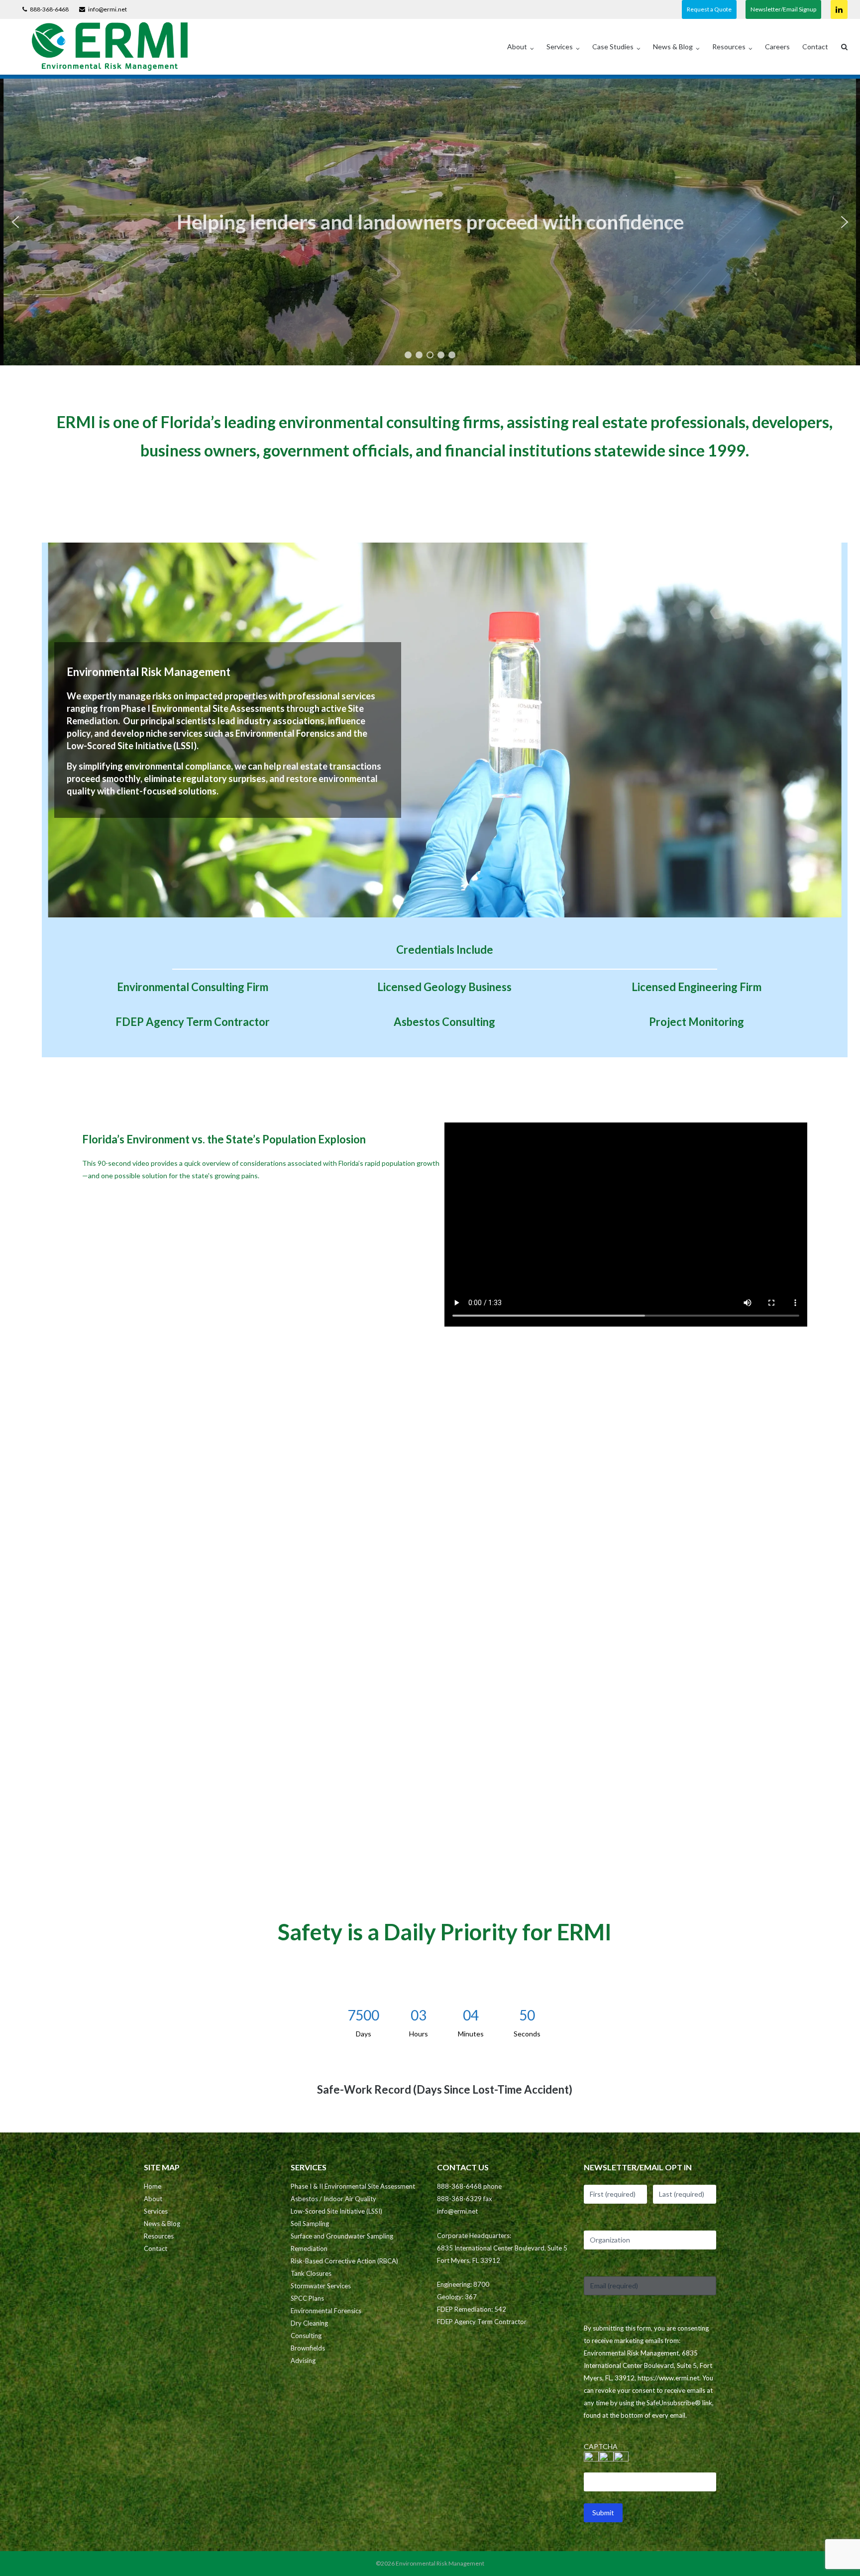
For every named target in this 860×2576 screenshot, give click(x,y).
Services (560, 47)
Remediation (309, 2248)
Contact (815, 47)
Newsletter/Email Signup (783, 9)
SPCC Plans (307, 2298)
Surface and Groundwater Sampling (342, 2236)
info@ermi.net (107, 9)
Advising (303, 2360)
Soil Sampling (310, 2224)
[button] (15, 222)
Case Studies (613, 47)
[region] (430, 222)
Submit (603, 2513)
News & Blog (673, 47)
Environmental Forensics (326, 2311)
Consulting (306, 2336)
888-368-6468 (49, 9)
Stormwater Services (321, 2286)
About (517, 47)
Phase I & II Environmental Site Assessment (353, 2186)
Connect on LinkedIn (839, 9)
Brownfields (308, 2348)
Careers (777, 47)
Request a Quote (709, 9)
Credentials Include (445, 950)
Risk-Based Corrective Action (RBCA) (344, 2261)
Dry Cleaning (309, 2323)
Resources (729, 47)
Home (153, 2186)
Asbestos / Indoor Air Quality (333, 2199)
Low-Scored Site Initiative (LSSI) (336, 2211)
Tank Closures (311, 2273)
